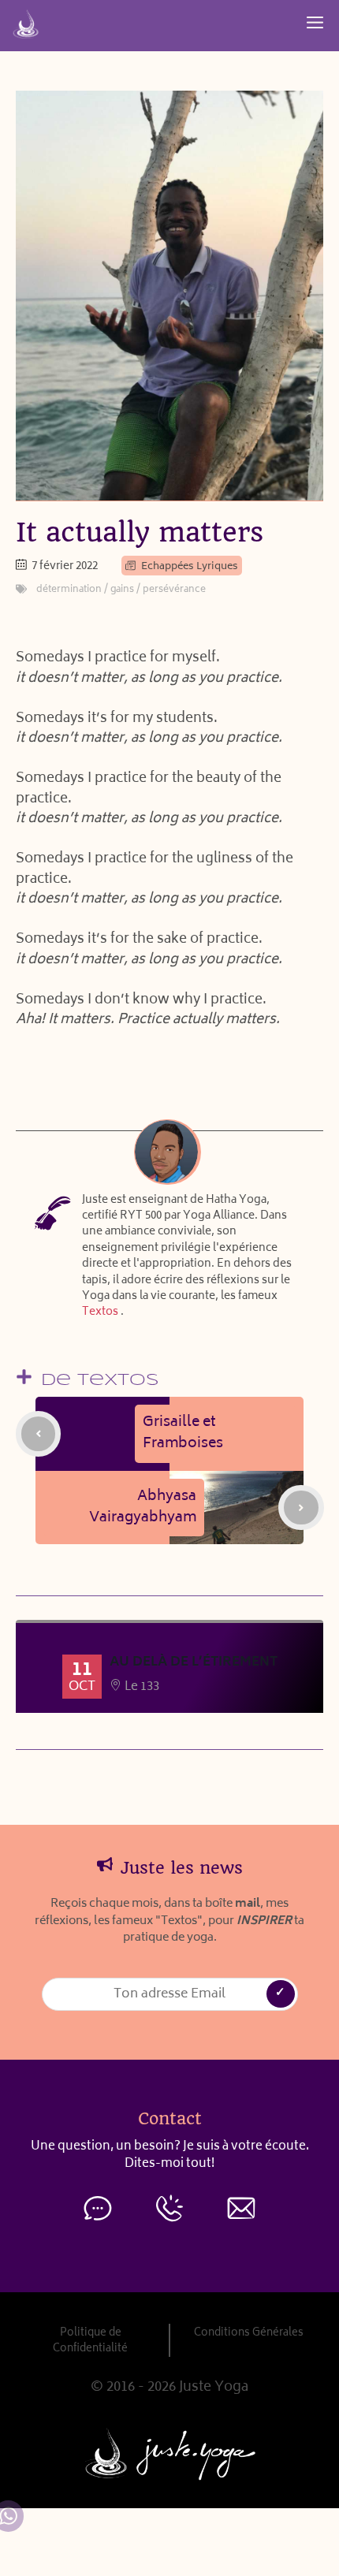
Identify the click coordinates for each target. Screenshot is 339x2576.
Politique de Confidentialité (90, 2341)
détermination (69, 590)
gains (122, 590)
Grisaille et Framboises (183, 1433)
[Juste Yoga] (26, 24)
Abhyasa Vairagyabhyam (143, 1508)
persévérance (174, 590)
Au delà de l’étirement (194, 1662)
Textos (100, 1312)
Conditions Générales (249, 2333)
